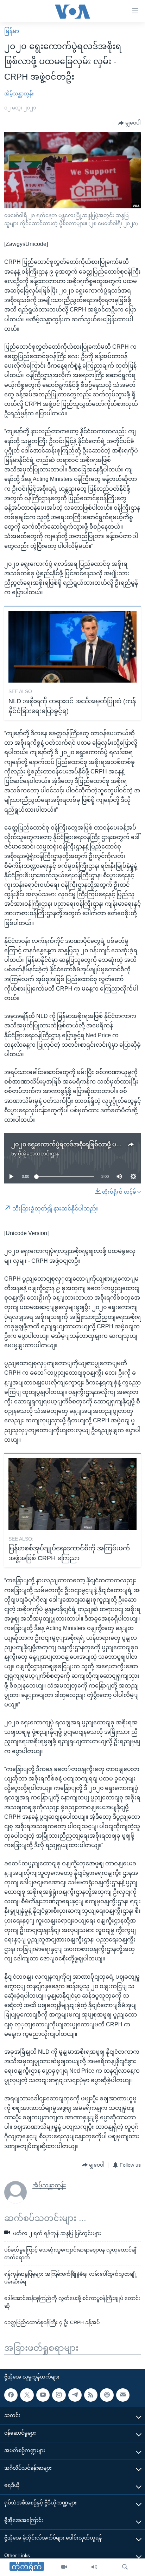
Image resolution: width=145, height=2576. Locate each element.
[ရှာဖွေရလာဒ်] (125, 2567)
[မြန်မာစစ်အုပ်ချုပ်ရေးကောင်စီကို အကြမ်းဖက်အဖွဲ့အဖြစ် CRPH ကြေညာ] (72, 1494)
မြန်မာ (12, 31)
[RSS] (91, 2395)
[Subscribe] (123, 2395)
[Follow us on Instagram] (59, 2395)
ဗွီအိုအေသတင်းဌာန (39, 1154)
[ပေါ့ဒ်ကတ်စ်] (107, 2395)
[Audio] (94, 2567)
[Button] (130, 123)
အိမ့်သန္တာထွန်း (19, 94)
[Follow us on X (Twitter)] (27, 2395)
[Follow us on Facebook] (11, 2395)
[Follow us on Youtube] (43, 2395)
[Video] (64, 2567)
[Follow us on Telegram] (75, 2395)
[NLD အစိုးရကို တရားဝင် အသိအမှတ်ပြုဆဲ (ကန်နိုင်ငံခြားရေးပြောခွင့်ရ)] (72, 647)
